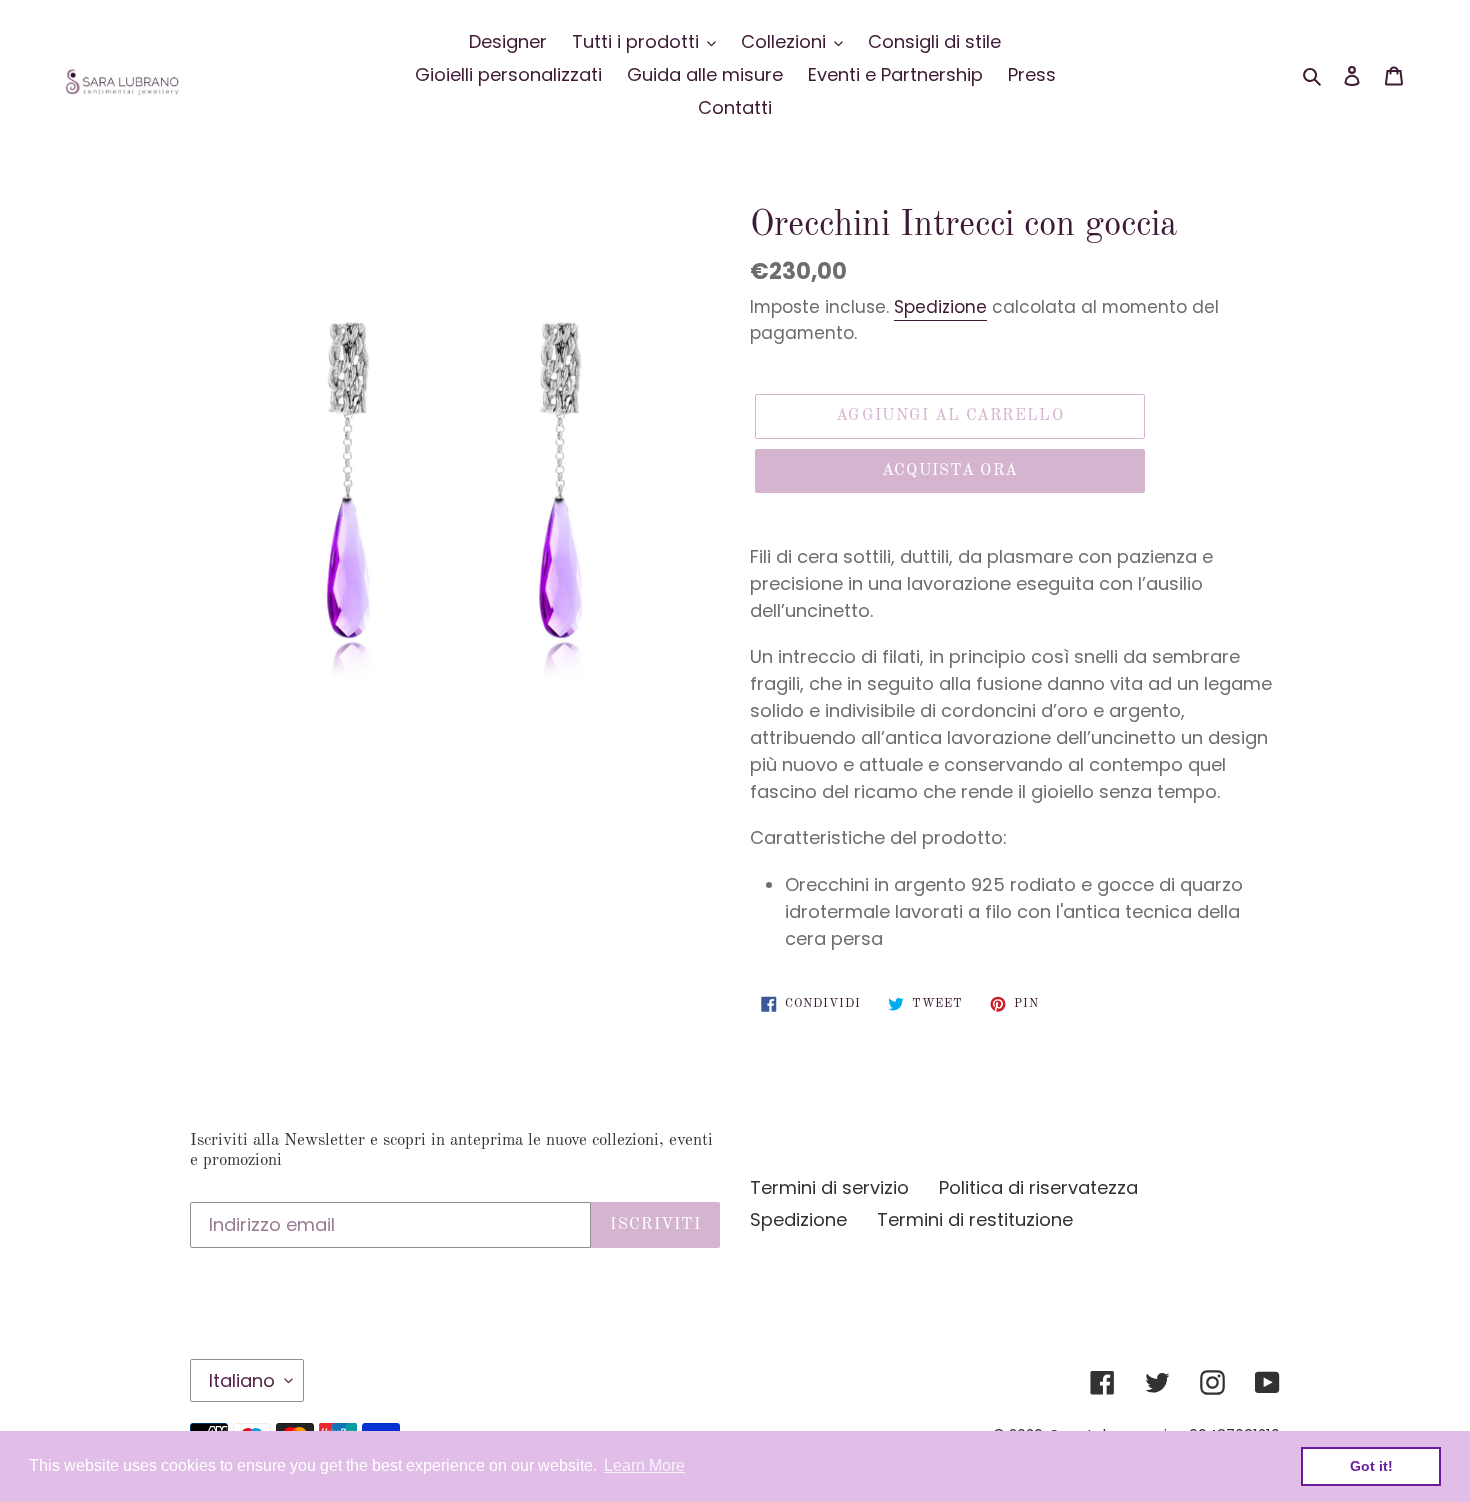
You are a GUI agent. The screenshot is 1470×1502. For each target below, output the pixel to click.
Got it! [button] (1371, 1466)
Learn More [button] (644, 1465)
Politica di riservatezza (1038, 1187)
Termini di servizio (829, 1187)
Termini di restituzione (975, 1219)
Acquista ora (950, 471)
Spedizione (940, 307)
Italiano (242, 1380)
